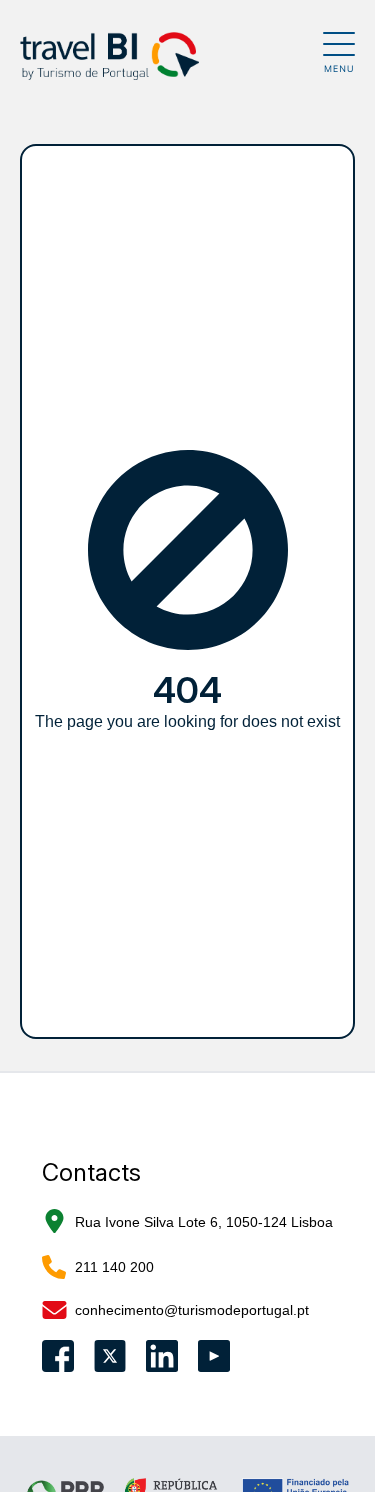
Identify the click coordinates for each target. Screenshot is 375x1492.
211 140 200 (114, 1267)
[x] (110, 1356)
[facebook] (58, 1356)
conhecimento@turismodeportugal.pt (192, 1310)
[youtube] (214, 1356)
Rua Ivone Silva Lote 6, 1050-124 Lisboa (204, 1222)
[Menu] (339, 52)
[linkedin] (162, 1356)
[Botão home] (171, 56)
